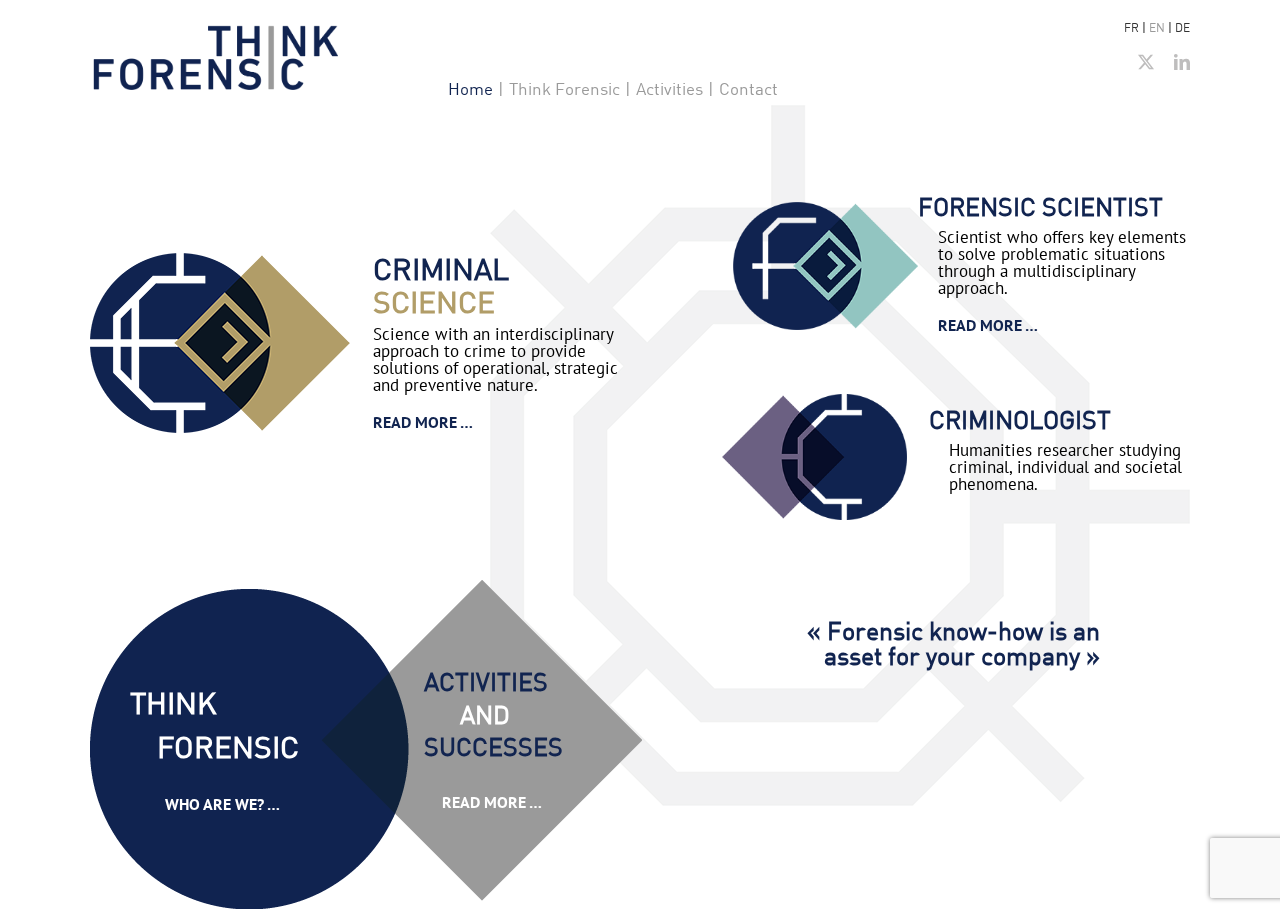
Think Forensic (564, 88)
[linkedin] (1182, 62)
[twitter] (1146, 62)
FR (1131, 27)
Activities (669, 88)
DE (1182, 27)
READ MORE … (423, 422)
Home (470, 88)
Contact (748, 88)
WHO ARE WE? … (222, 804)
